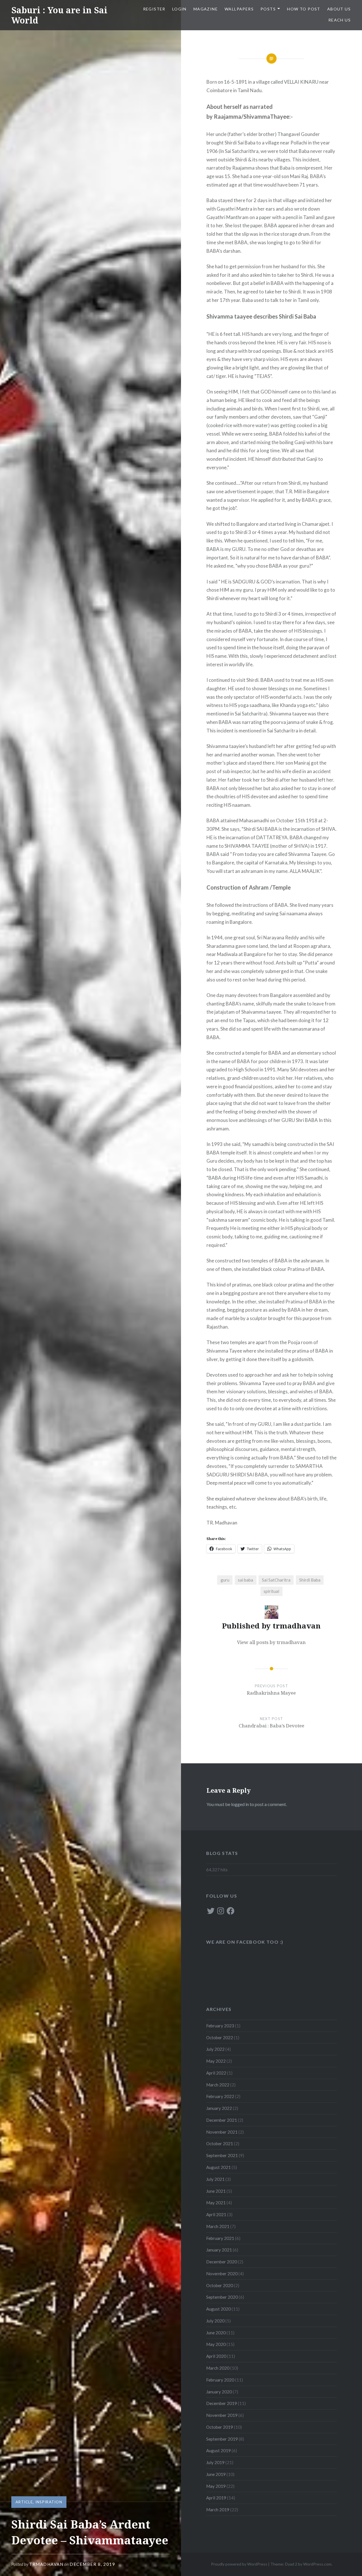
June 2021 (216, 2191)
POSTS (268, 9)
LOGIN (179, 9)
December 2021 (222, 2120)
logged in (240, 1804)
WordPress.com (317, 2564)
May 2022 (216, 2061)
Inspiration (49, 2502)
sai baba (245, 1580)
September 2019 (222, 2439)
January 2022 (219, 2108)
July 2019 (215, 2462)
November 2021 (222, 2132)
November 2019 (222, 2415)
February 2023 (220, 2026)
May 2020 (216, 2344)
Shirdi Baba (310, 1580)
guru (225, 1580)
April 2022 (216, 2073)
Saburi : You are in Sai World (59, 15)
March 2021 (218, 2226)
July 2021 (215, 2179)
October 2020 (220, 2285)
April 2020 (216, 2356)
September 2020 (222, 2297)
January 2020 (219, 2392)
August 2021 (218, 2167)
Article (24, 2502)
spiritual (271, 1591)
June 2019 (216, 2474)
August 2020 (218, 2309)
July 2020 (215, 2321)
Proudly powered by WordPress (239, 2564)
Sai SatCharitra (276, 1580)
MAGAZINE (206, 9)
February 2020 (220, 2380)
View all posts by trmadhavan (271, 1642)
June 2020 (216, 2333)
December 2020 (222, 2262)
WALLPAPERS (239, 9)
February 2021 (220, 2238)
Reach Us (340, 20)
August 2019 (218, 2450)
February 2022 (220, 2096)
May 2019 (216, 2486)
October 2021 (220, 2144)
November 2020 (222, 2274)
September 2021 (222, 2155)
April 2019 (216, 2498)
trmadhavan (46, 2564)
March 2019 (218, 2510)
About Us (339, 9)
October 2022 (220, 2038)
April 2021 (216, 2214)
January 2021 (219, 2250)
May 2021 (216, 2203)
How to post (304, 9)
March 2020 (218, 2368)
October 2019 (220, 2427)
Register (154, 9)
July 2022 (215, 2049)
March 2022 (218, 2085)
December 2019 (222, 2403)
